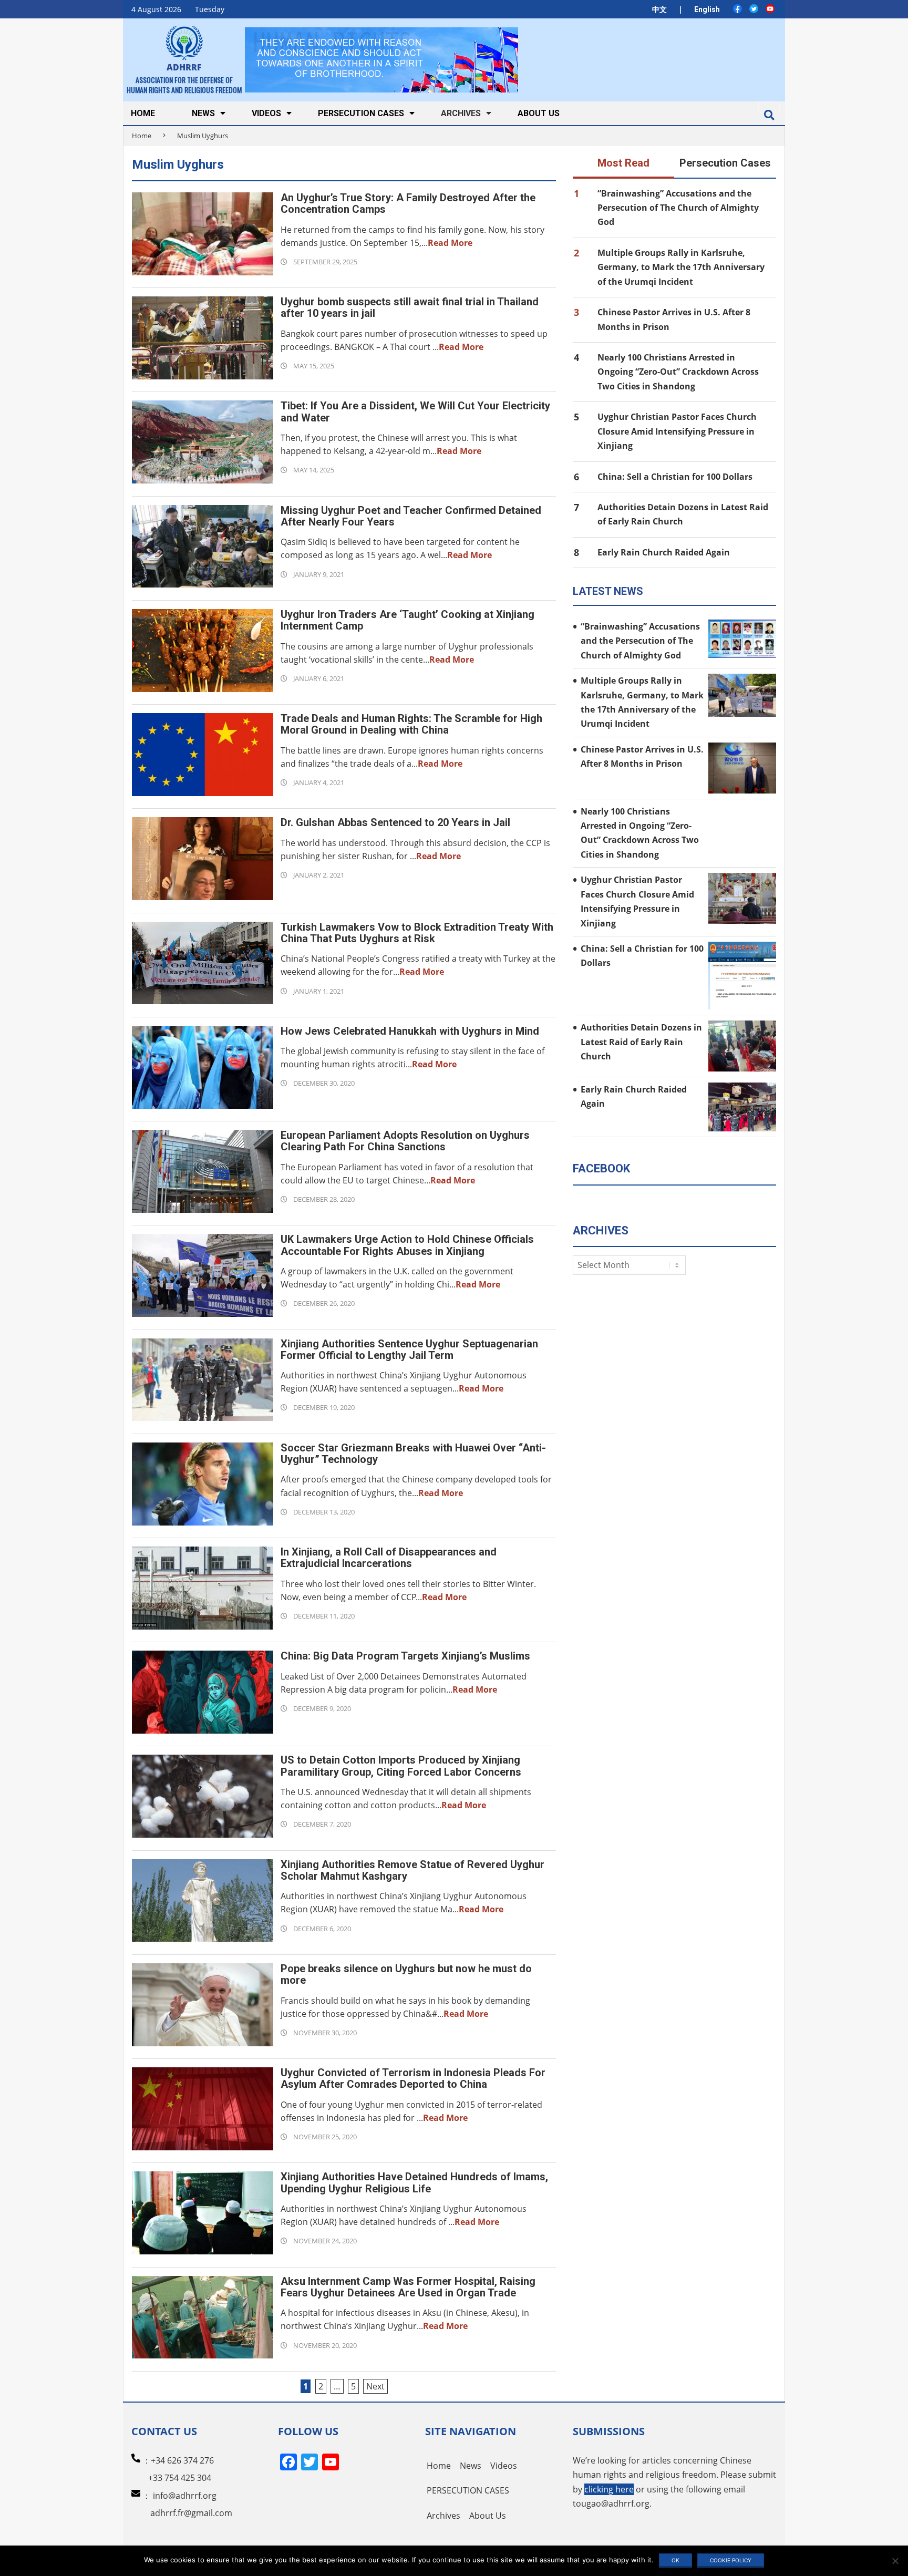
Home (142, 136)
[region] (381, 60)
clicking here (609, 2489)
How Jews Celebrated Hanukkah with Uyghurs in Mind (410, 1031)
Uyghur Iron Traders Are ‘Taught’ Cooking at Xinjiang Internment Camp (407, 620)
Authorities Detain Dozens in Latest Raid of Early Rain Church (641, 1042)
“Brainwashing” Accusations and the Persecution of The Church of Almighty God (678, 208)
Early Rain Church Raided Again (664, 552)
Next (375, 2386)
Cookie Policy (731, 2560)
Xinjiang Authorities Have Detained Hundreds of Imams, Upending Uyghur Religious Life (414, 2182)
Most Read (623, 163)
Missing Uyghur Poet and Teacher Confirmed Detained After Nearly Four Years (411, 516)
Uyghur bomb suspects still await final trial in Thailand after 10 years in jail (410, 307)
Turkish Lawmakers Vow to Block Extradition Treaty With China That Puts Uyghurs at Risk (417, 933)
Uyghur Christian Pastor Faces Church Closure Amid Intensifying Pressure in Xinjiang (677, 431)
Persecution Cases (725, 163)
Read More (450, 243)
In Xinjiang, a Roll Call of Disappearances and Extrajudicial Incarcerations (389, 1558)
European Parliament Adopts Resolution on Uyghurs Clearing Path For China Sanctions (405, 1141)
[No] (895, 2561)
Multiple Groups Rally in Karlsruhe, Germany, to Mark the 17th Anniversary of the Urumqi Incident (681, 267)
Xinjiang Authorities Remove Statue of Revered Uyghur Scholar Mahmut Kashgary (412, 1870)
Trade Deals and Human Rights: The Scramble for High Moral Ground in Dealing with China (411, 724)
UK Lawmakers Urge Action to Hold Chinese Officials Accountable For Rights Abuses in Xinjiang (407, 1245)
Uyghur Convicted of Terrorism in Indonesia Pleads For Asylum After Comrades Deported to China (413, 2078)
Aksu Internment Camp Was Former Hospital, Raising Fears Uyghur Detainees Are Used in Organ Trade (408, 2287)
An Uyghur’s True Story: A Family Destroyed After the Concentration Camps (408, 203)
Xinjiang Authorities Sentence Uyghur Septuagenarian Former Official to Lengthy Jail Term (409, 1349)
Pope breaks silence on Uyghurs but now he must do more (406, 1974)
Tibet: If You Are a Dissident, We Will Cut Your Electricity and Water (415, 411)
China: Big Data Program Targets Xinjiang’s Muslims (405, 1656)
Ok (675, 2560)
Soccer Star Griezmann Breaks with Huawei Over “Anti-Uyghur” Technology (413, 1454)
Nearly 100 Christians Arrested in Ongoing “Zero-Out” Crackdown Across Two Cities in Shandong (678, 372)
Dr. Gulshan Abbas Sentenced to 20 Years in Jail (395, 822)
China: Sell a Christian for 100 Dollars (675, 477)
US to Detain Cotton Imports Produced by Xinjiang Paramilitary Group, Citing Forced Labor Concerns (401, 1766)
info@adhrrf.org (185, 2496)
